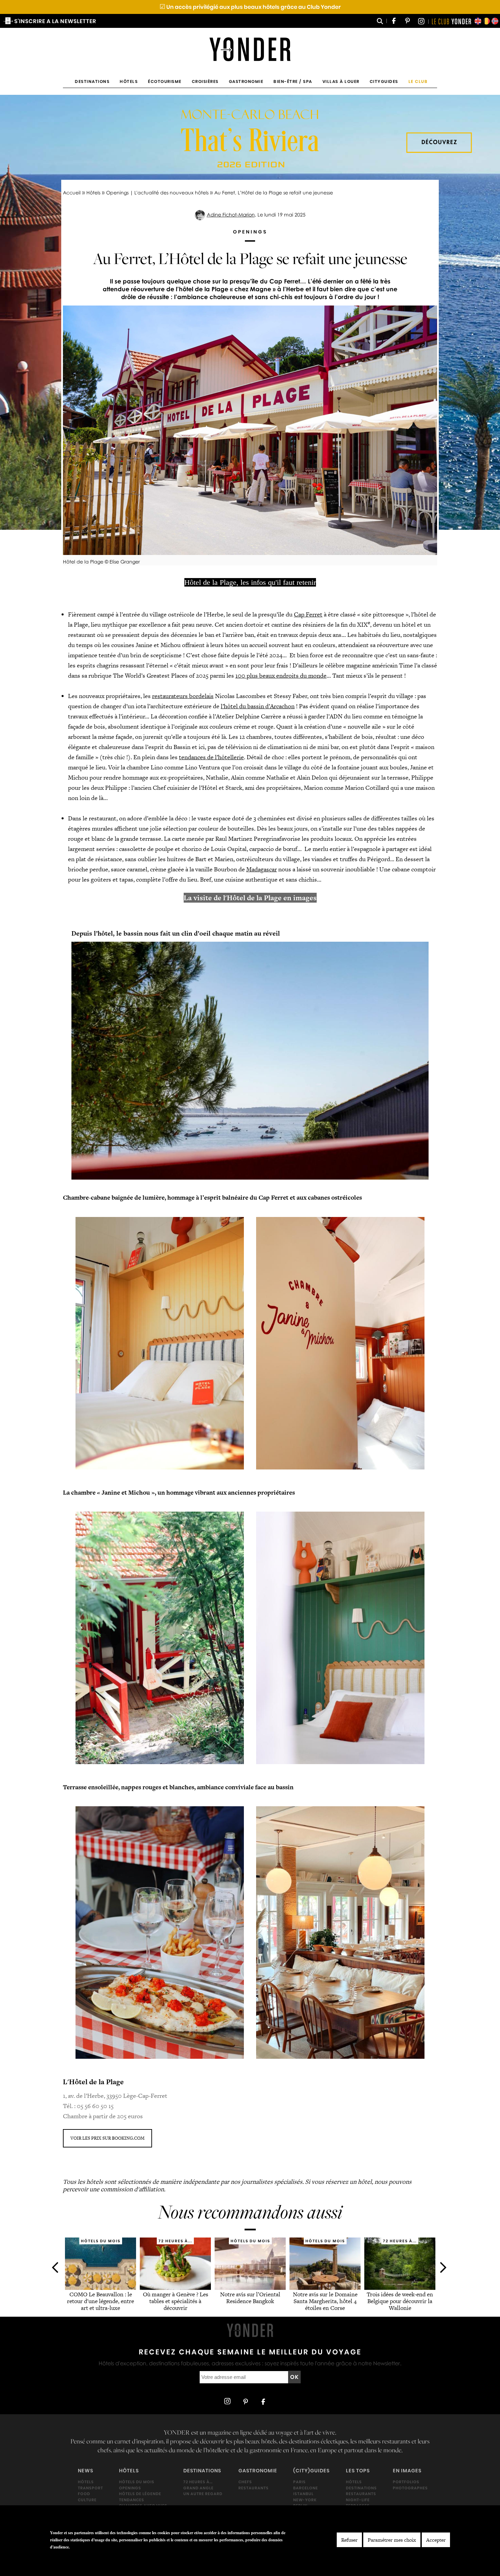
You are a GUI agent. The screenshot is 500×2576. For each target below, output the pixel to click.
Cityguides (384, 81)
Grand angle (198, 2488)
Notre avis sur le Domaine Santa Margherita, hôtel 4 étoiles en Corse (325, 2301)
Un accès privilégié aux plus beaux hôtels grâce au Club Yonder (250, 7)
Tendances (132, 2500)
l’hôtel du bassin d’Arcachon (258, 706)
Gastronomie (246, 81)
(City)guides (311, 2471)
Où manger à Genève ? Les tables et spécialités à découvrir (175, 2301)
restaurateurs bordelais (183, 696)
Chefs (245, 2482)
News (86, 2471)
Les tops (358, 2471)
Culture (87, 2500)
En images (407, 2471)
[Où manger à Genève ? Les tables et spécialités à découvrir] (175, 2288)
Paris (299, 2482)
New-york (305, 2500)
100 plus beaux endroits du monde (281, 675)
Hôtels (129, 81)
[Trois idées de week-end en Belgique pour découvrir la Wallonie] (400, 2288)
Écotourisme (165, 81)
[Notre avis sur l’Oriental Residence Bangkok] (250, 2288)
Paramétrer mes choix (392, 2540)
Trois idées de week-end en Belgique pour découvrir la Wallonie (400, 2301)
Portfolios (406, 2482)
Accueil (72, 193)
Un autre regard (203, 2494)
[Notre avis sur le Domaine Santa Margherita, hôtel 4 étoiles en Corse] (325, 2288)
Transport (90, 2488)
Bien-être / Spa (293, 81)
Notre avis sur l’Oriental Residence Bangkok (250, 2298)
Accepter (436, 2540)
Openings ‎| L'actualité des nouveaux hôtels (157, 193)
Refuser (349, 2540)
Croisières (205, 81)
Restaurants (254, 2488)
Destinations (92, 81)
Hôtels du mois (137, 2482)
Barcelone (306, 2488)
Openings (130, 2488)
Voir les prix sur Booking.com (107, 2138)
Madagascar (262, 869)
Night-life (358, 2500)
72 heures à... (198, 2482)
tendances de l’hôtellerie (211, 757)
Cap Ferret (308, 614)
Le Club (418, 81)
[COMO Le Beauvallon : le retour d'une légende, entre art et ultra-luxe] (101, 2288)
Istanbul (303, 2494)
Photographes (410, 2488)
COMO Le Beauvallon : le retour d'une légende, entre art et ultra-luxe (101, 2301)
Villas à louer (341, 81)
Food (84, 2494)
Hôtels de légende (140, 2494)
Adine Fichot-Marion (231, 215)
